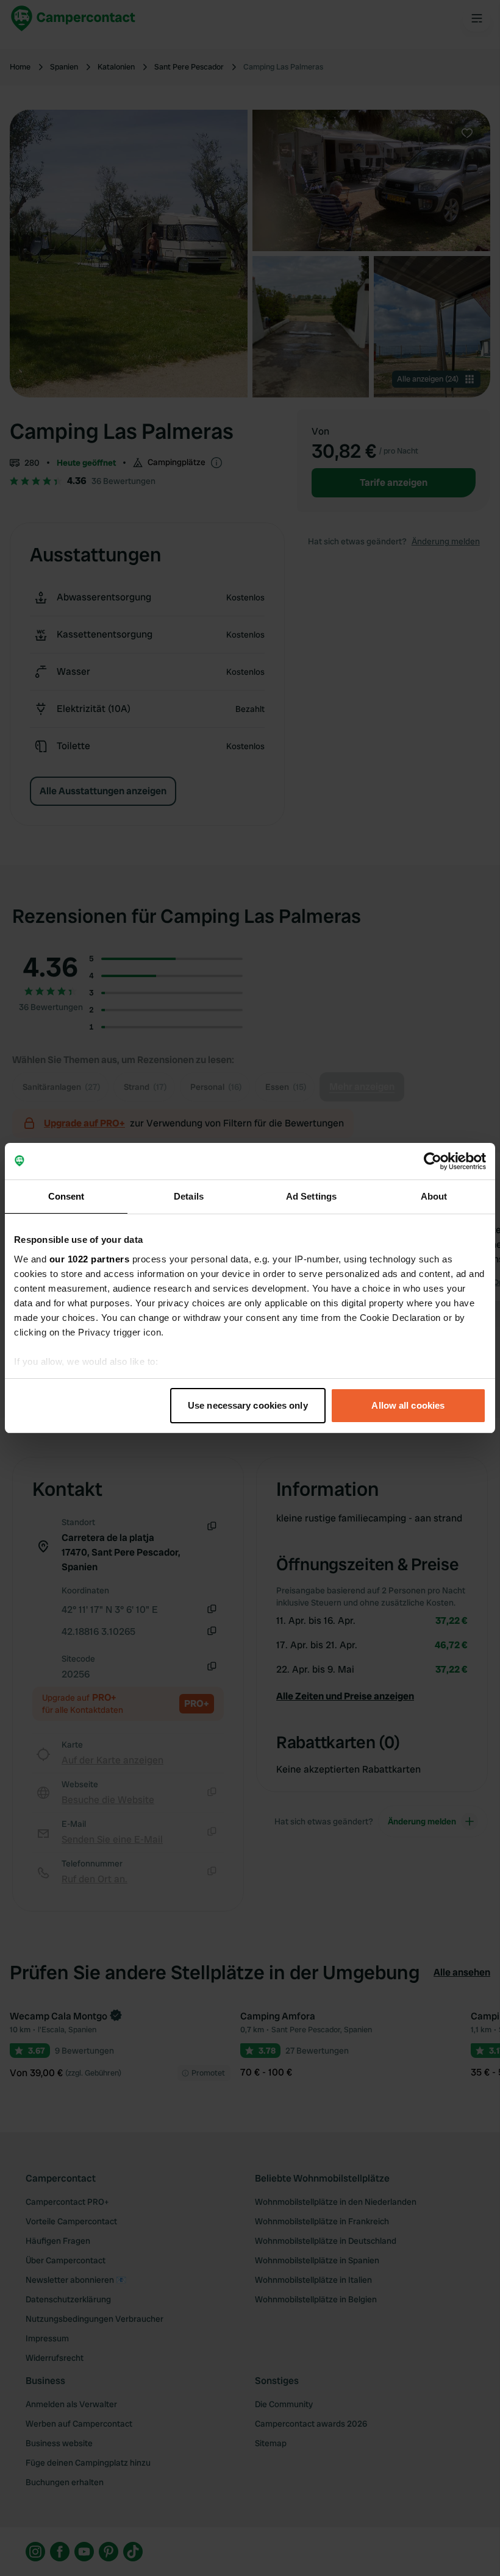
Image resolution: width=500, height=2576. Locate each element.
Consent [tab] (66, 1196)
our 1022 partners (90, 1259)
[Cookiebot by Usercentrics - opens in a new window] (433, 1161)
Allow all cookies (408, 1405)
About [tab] (434, 1196)
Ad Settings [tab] (311, 1196)
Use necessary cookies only (248, 1405)
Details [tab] (189, 1196)
